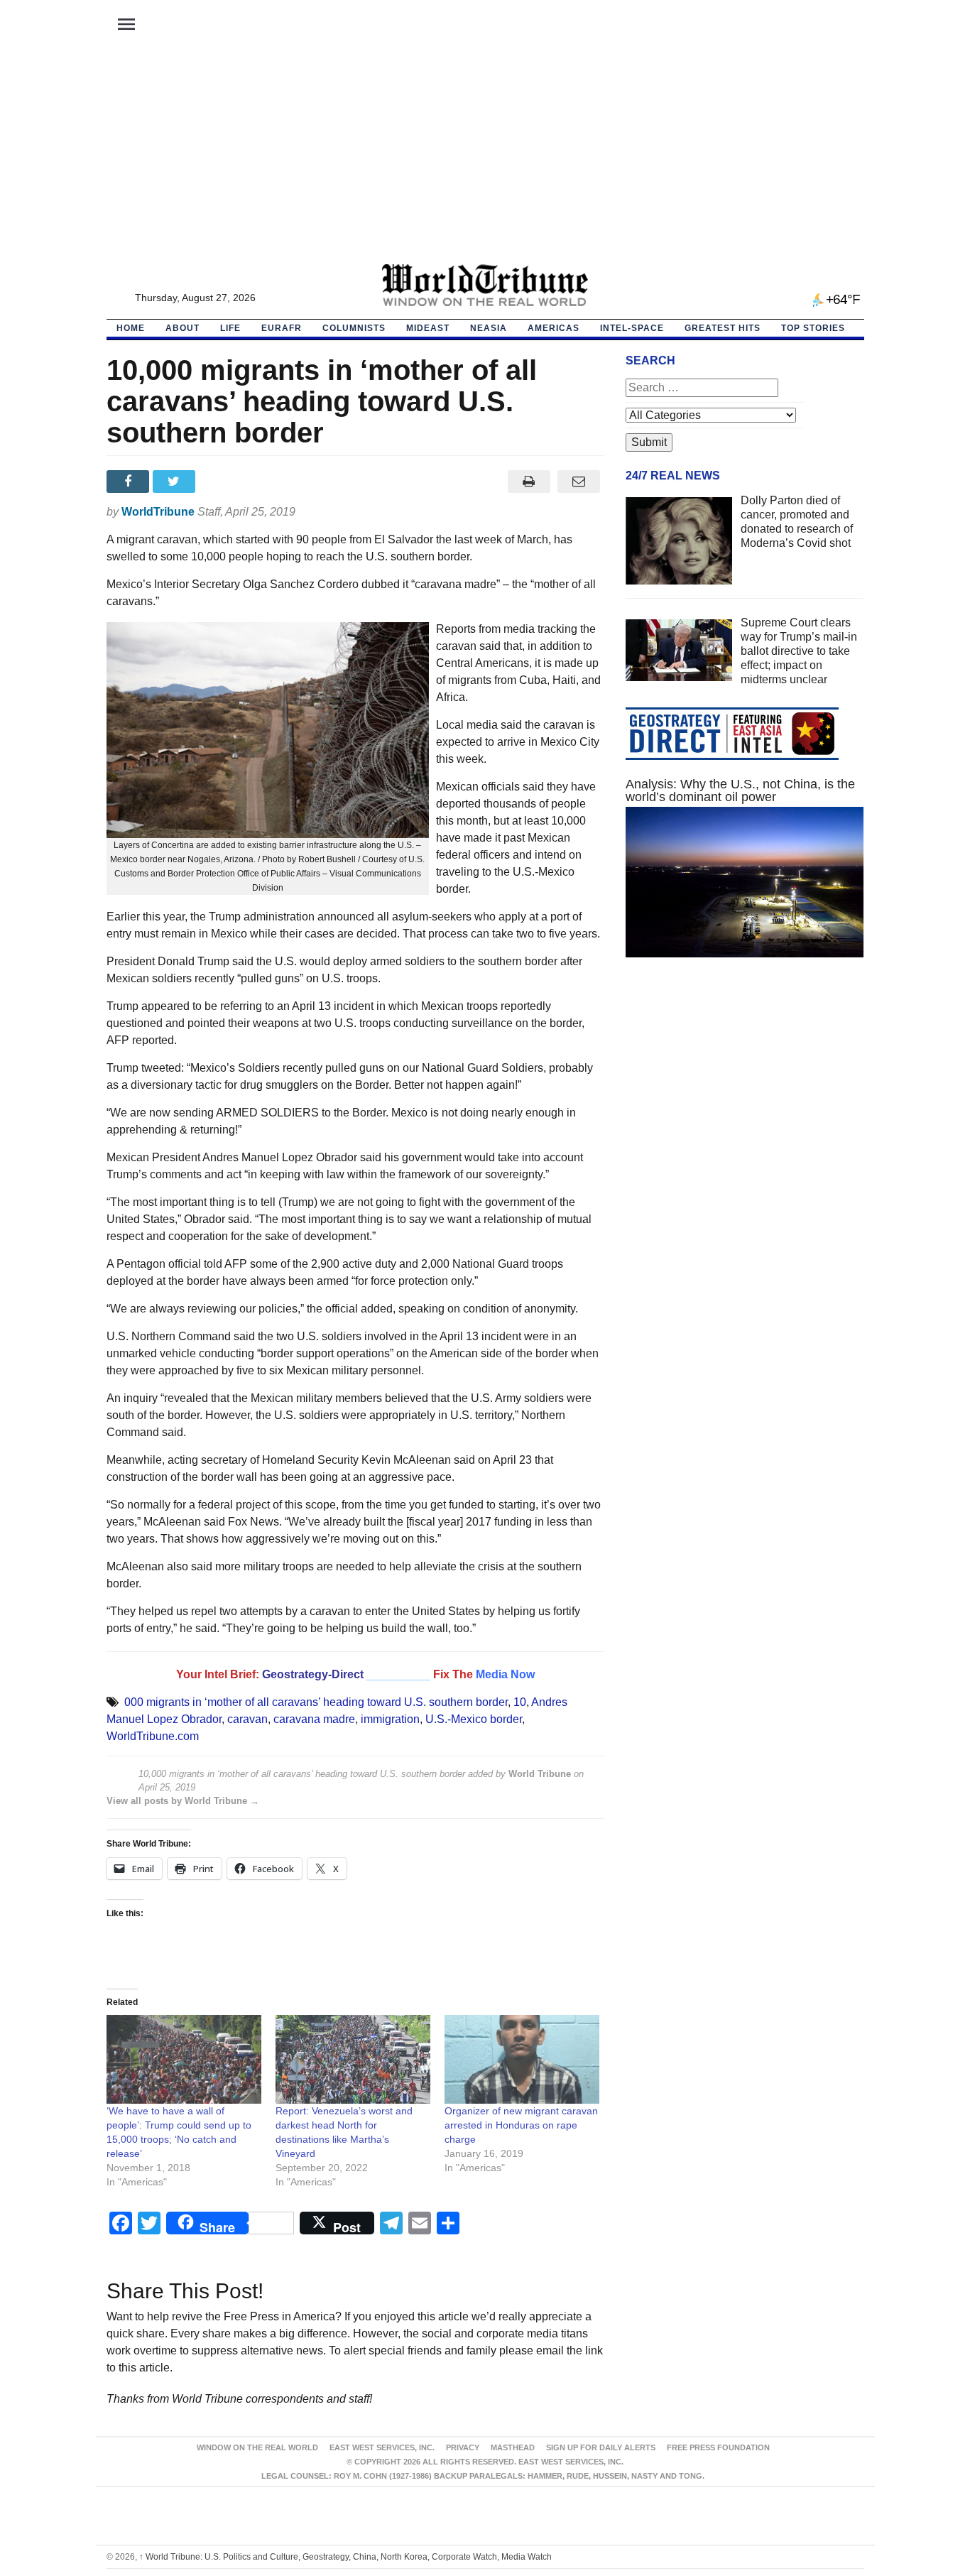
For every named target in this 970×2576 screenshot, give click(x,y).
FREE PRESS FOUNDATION (718, 2447)
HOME (131, 328)
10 (520, 1702)
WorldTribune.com (153, 1736)
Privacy (463, 2447)
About (182, 328)
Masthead (513, 2447)
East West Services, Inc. (382, 2447)
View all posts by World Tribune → (183, 1801)
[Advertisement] (485, 157)
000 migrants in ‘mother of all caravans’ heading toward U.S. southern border (316, 1702)
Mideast (428, 328)
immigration (390, 1719)
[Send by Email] (579, 482)
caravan (247, 1719)
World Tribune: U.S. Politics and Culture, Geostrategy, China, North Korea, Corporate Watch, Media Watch (345, 2557)
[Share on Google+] (222, 482)
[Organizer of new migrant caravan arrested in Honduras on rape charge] (522, 2059)
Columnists (354, 328)
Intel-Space (632, 328)
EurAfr (282, 328)
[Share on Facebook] (130, 482)
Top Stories (813, 328)
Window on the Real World (257, 2447)
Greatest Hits (723, 328)
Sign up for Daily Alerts (601, 2447)
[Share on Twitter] (176, 482)
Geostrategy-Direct (313, 1674)
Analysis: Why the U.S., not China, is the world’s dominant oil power (740, 790)
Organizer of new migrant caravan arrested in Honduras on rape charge (521, 2125)
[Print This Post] (529, 482)
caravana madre (314, 1719)
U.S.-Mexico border (474, 1719)
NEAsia (489, 328)
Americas (554, 328)
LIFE (230, 328)
